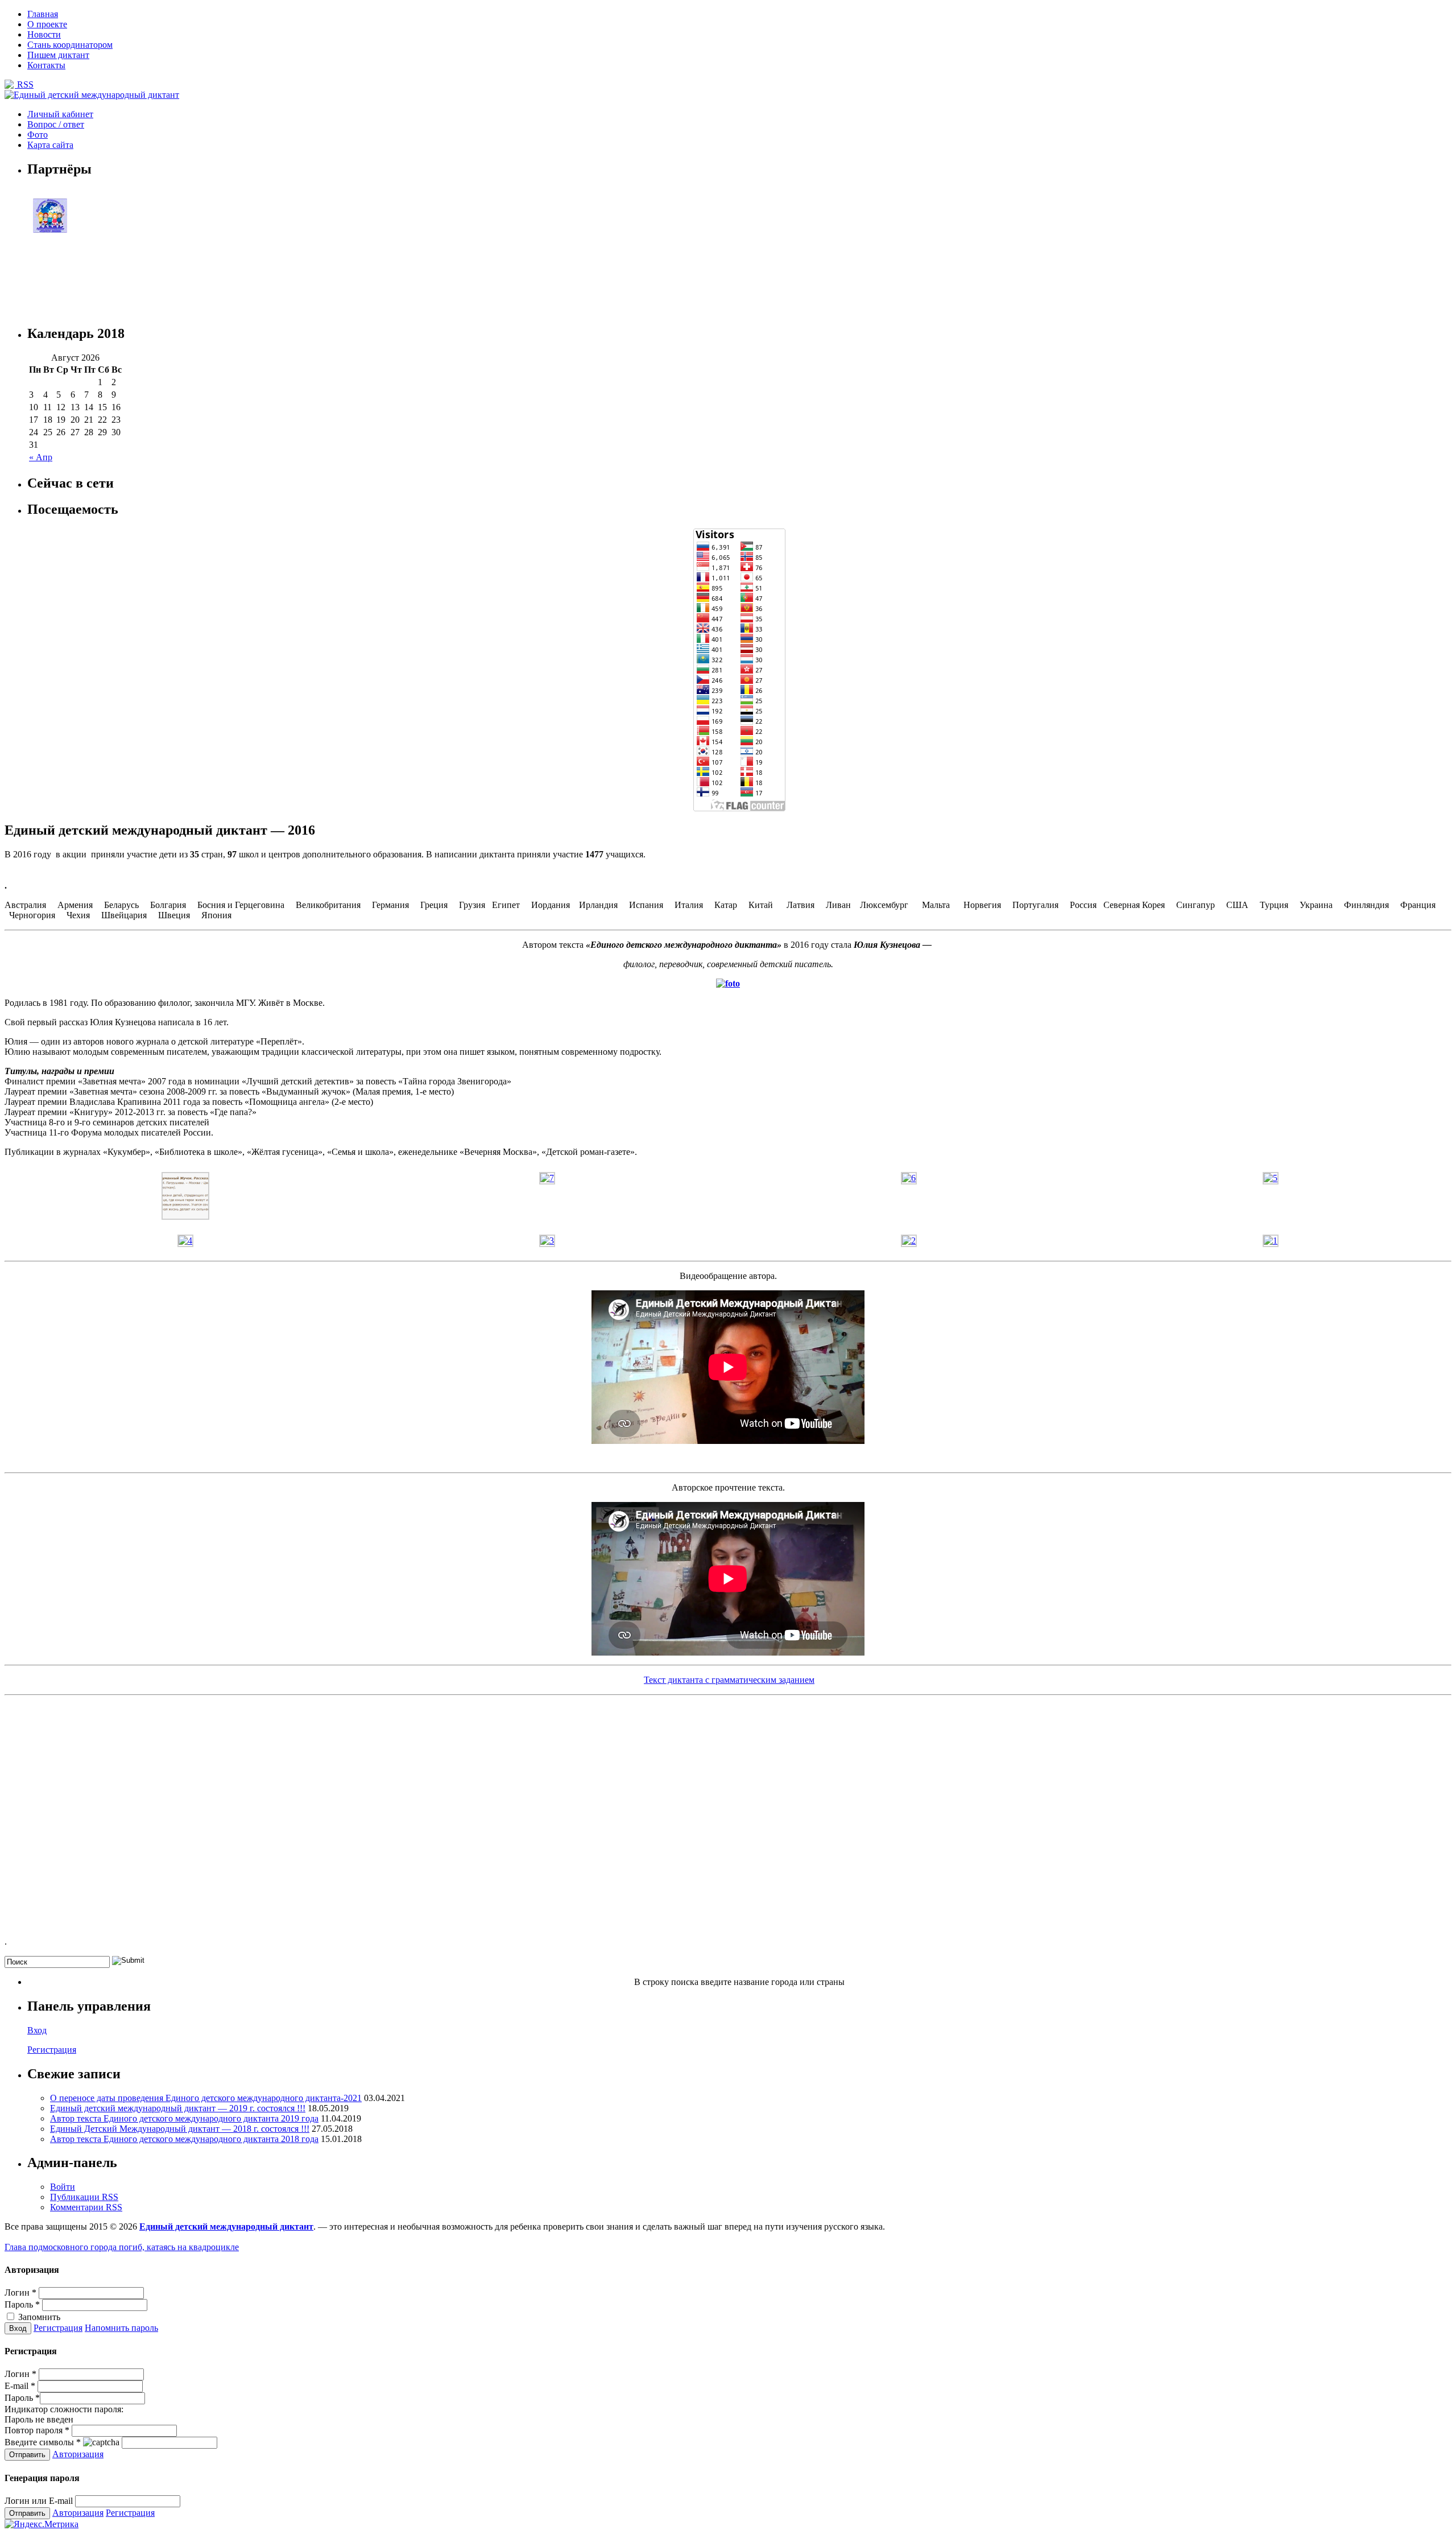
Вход (37, 2030)
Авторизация (78, 2454)
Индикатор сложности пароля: (64, 2409)
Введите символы (43, 2442)
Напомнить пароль (121, 2328)
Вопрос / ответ (56, 124)
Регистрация (52, 2050)
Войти (63, 2187)
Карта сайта (50, 145)
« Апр (41, 457)
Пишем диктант (58, 55)
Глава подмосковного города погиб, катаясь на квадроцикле (122, 2247)
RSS (24, 84)
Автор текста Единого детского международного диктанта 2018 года (184, 2139)
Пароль (22, 2304)
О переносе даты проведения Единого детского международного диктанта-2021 (206, 2098)
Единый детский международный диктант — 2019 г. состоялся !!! (178, 2108)
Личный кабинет (60, 114)
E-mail (20, 2386)
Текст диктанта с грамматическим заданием (729, 1680)
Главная (43, 14)
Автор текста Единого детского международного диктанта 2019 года (184, 2118)
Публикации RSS (84, 2197)
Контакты (46, 65)
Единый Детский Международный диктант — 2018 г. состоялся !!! (180, 2129)
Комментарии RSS (86, 2207)
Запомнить (38, 2317)
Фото (38, 135)
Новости (44, 34)
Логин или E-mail (39, 2501)
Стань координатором (70, 45)
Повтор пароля (37, 2430)
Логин (20, 2292)
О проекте (47, 24)
